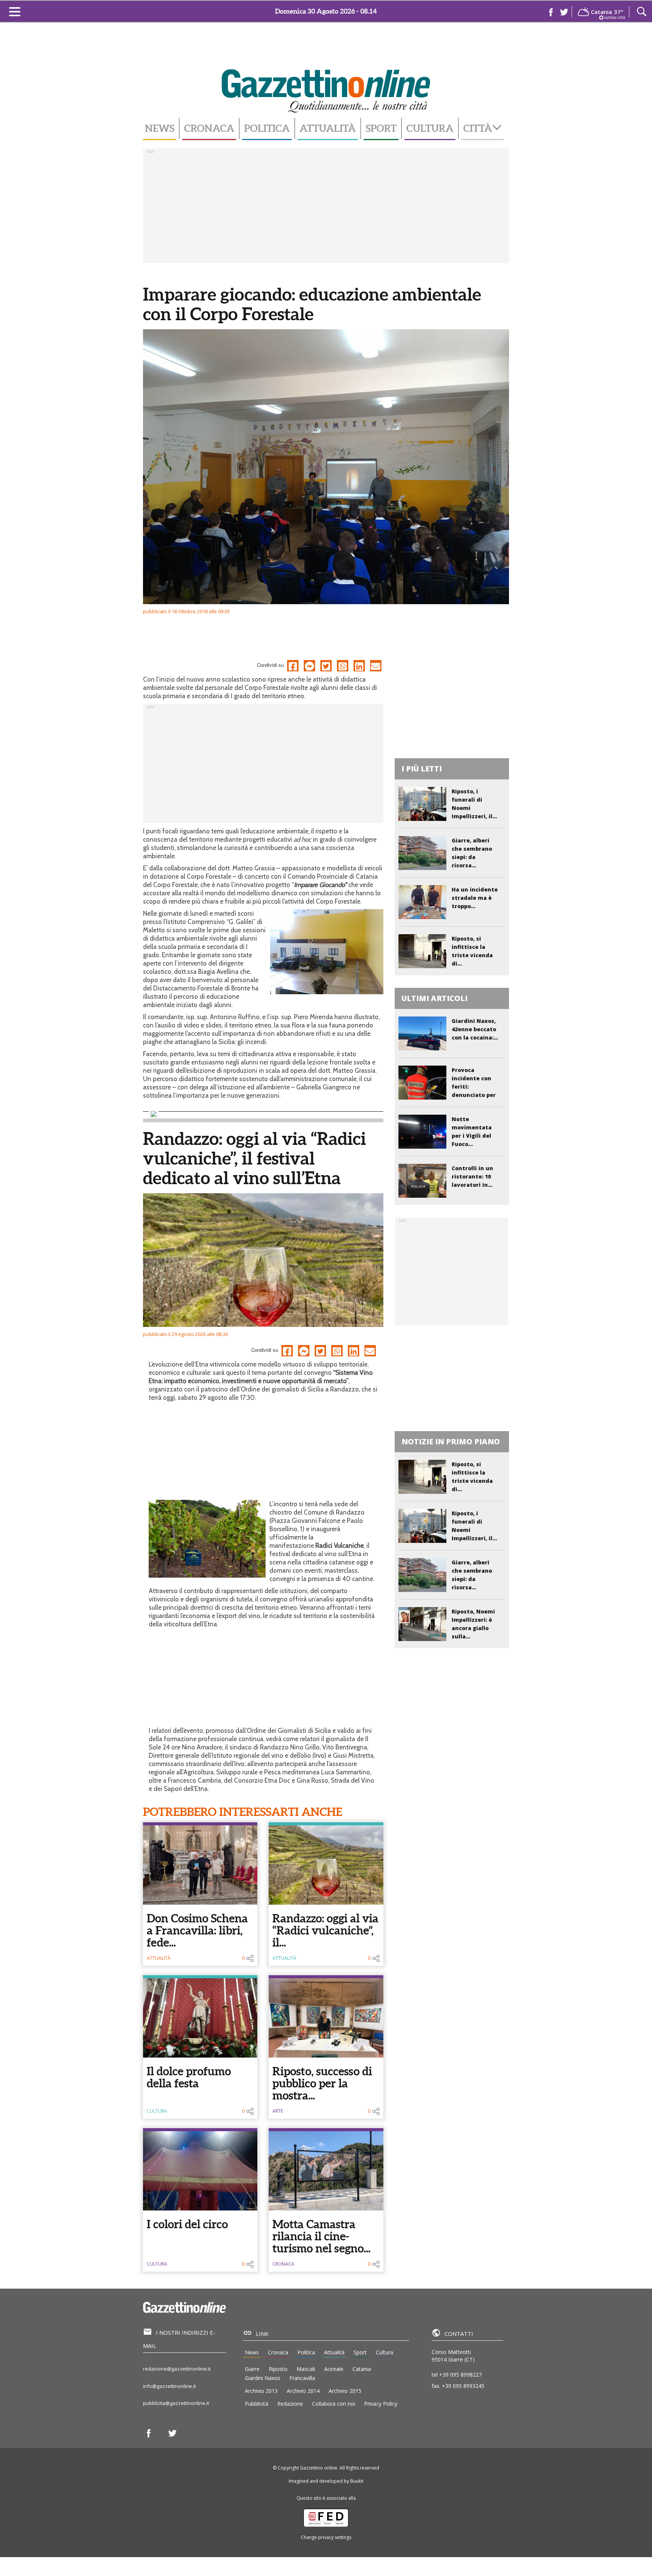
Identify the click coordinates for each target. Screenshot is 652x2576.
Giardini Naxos (263, 2378)
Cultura (430, 128)
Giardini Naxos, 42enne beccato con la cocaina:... (475, 1029)
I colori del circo (187, 2224)
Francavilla (302, 2378)
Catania (362, 2369)
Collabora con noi (334, 2404)
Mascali (306, 2369)
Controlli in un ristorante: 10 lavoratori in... (472, 1176)
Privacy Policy (381, 2404)
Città (478, 128)
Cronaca (209, 128)
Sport (381, 128)
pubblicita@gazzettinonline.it (176, 2403)
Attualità (328, 128)
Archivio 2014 (303, 2391)
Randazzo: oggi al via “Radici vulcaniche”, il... (325, 1930)
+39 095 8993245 (463, 2386)
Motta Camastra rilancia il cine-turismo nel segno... (321, 2236)
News (160, 128)
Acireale (334, 2369)
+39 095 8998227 (461, 2375)
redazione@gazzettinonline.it (177, 2369)
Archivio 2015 (345, 2391)
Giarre (252, 2369)
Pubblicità (257, 2404)
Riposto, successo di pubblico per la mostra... (322, 2083)
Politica (267, 128)
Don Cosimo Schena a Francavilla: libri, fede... (197, 1930)
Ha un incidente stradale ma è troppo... (475, 898)
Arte (278, 2111)
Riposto (278, 2369)
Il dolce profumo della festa (189, 2077)
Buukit (357, 2481)
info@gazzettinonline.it (169, 2386)
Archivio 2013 (261, 2391)
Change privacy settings (326, 2537)
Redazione (290, 2404)
